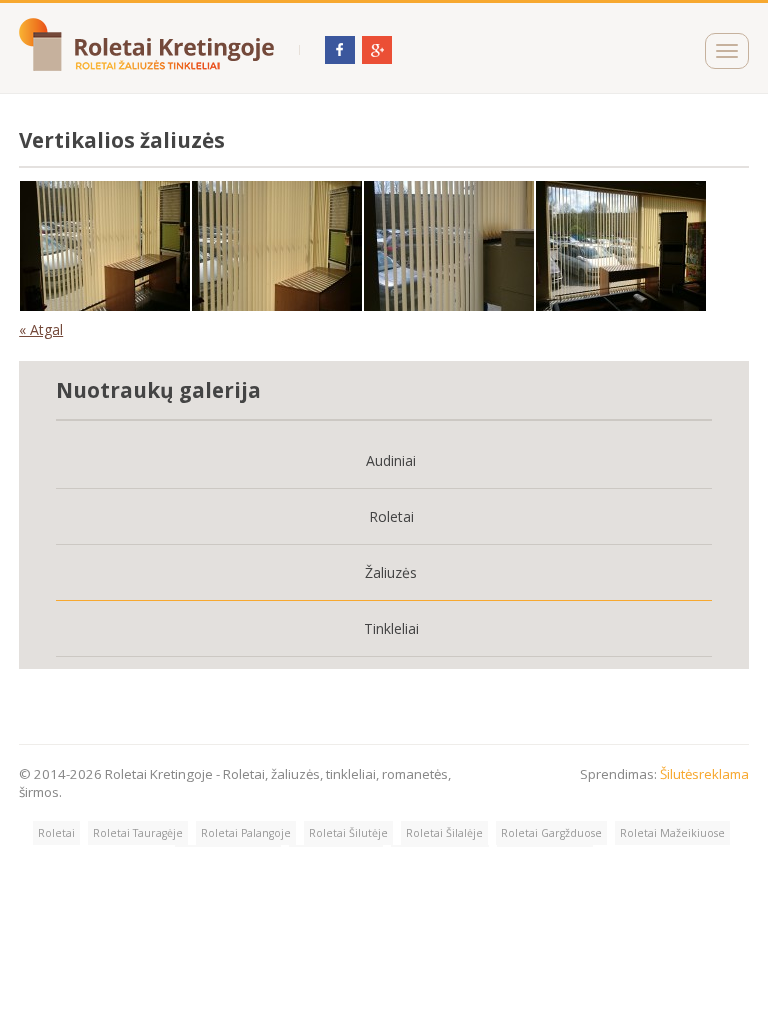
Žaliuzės (391, 572)
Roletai (391, 516)
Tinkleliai (391, 628)
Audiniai (391, 460)
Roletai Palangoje (246, 833)
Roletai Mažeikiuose (672, 833)
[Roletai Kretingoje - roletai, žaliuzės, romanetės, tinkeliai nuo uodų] (146, 66)
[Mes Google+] (377, 59)
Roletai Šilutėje (348, 833)
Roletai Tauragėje (138, 833)
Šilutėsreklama (704, 774)
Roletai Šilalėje (444, 833)
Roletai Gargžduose (551, 833)
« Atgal (41, 329)
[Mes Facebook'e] (340, 59)
